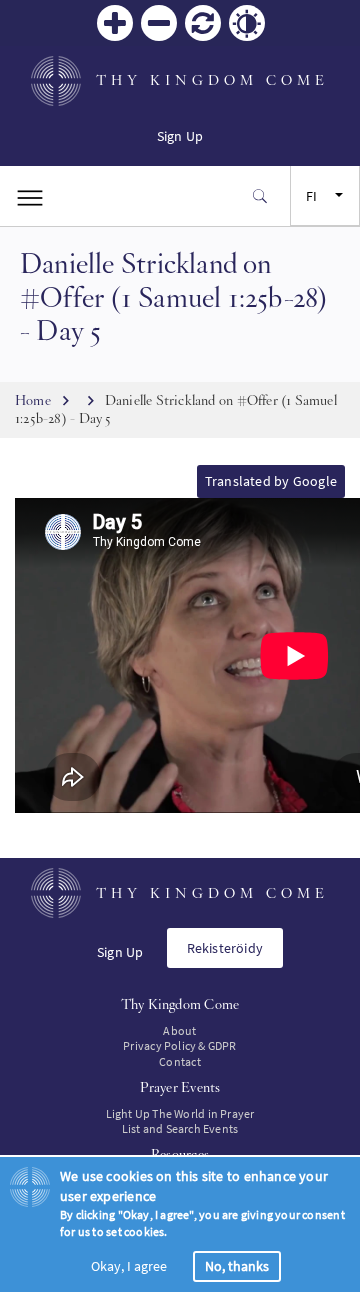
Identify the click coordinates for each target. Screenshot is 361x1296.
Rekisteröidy (225, 948)
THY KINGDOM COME (212, 80)
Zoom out (159, 23)
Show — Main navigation (30, 196)
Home (33, 400)
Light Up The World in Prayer (180, 1113)
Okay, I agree (129, 1266)
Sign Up (180, 136)
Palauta (203, 23)
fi (311, 196)
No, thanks (237, 1266)
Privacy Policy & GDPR (179, 1045)
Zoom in (115, 23)
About (179, 1030)
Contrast (247, 23)
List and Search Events (180, 1128)
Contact (179, 1061)
